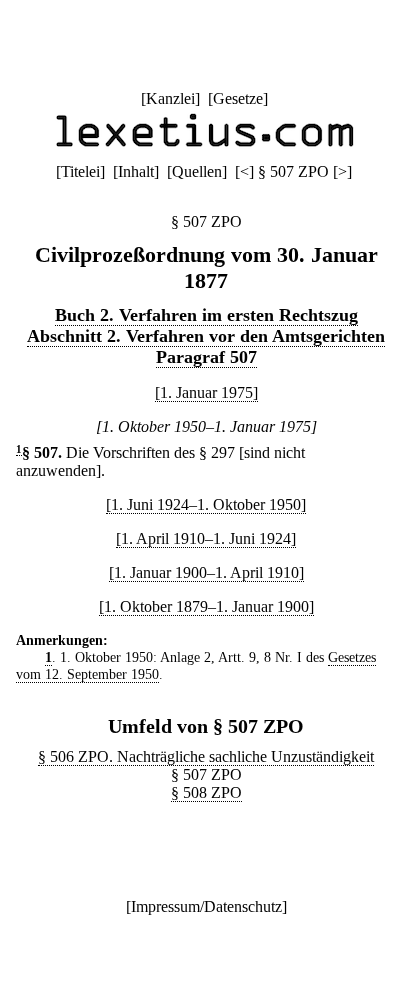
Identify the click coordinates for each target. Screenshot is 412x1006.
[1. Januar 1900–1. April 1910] (206, 572)
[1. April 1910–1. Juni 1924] (206, 538)
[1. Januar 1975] (206, 392)
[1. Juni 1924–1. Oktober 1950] (206, 504)
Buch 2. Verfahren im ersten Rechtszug (206, 315)
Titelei (80, 171)
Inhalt (136, 171)
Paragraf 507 (206, 357)
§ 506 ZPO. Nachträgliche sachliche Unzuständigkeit (206, 756)
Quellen (197, 171)
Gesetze (238, 98)
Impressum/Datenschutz (206, 906)
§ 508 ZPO (206, 792)
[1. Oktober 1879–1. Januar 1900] (206, 606)
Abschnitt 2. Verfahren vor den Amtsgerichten (206, 336)
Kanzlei (170, 98)
